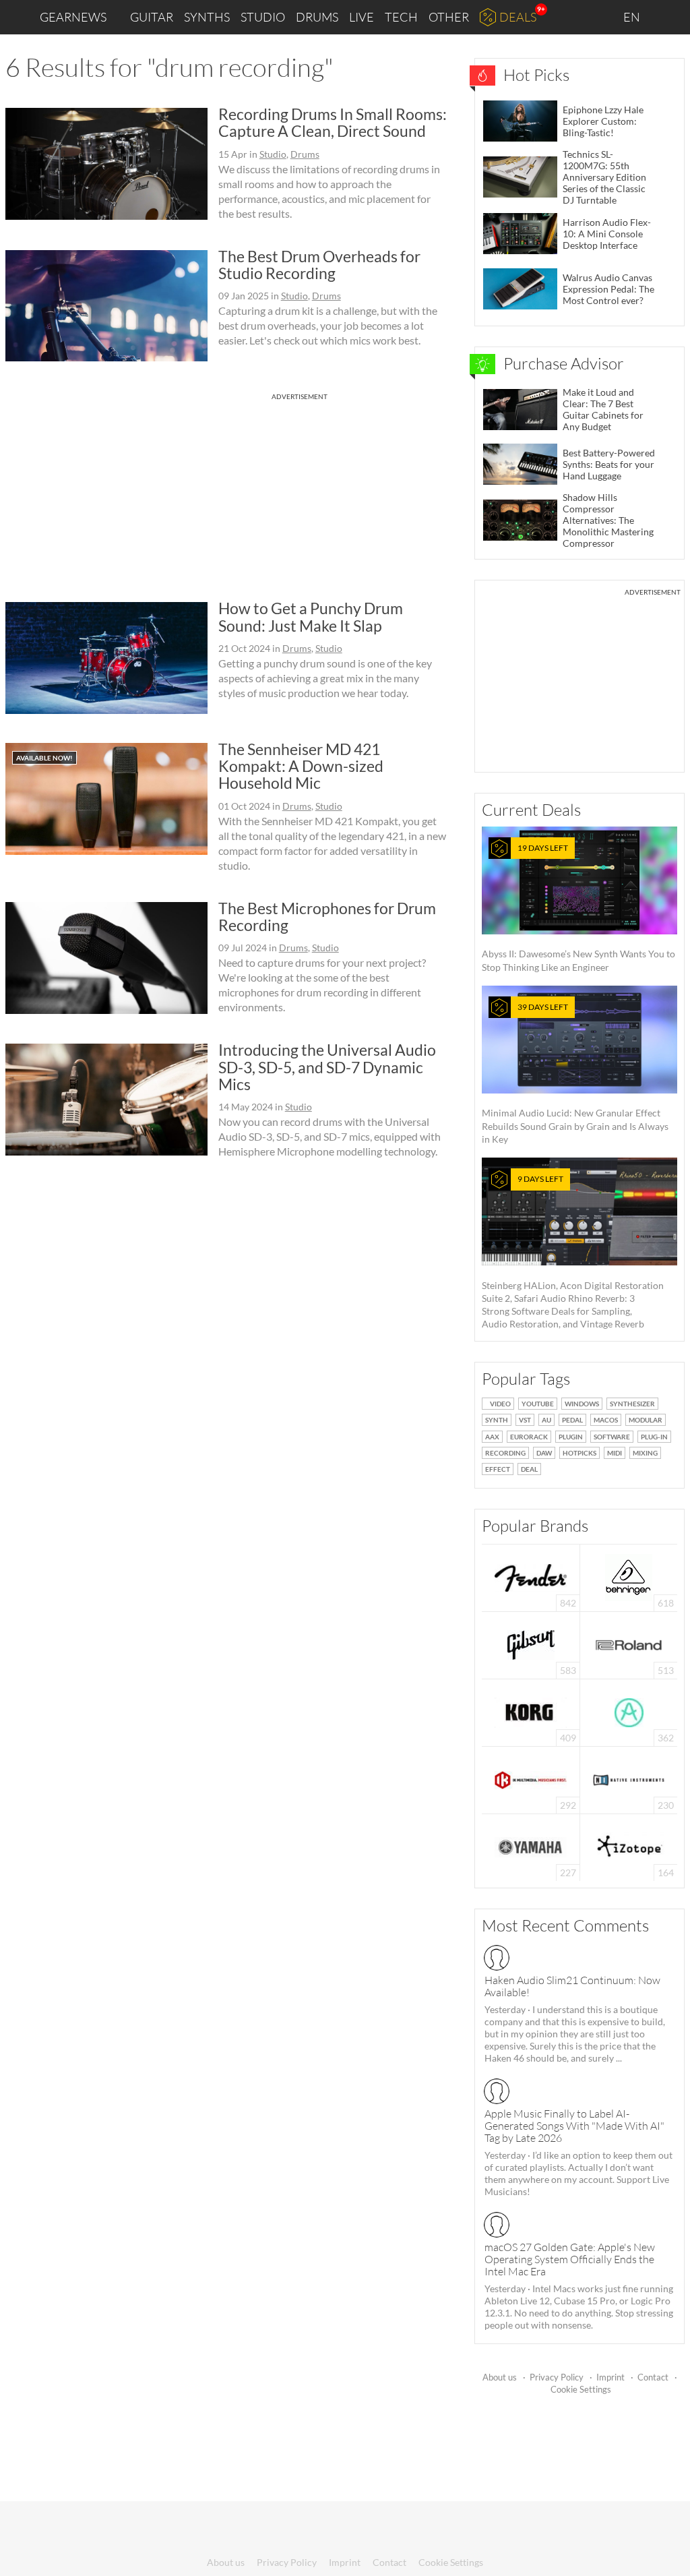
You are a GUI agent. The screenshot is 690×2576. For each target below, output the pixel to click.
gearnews (73, 17)
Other (449, 17)
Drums (317, 17)
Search (669, 18)
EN (633, 17)
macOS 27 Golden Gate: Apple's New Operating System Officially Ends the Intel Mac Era (570, 2259)
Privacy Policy (557, 2377)
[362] (629, 1711)
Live (362, 17)
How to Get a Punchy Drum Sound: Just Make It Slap (311, 617)
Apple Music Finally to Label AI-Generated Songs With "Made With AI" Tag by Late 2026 (574, 2126)
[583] (531, 1644)
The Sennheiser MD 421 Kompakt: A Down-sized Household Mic (301, 766)
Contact (653, 2377)
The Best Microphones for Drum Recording (327, 917)
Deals (518, 17)
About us (500, 2377)
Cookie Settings (581, 2389)
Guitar (152, 17)
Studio (263, 17)
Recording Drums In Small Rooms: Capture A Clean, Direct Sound (333, 122)
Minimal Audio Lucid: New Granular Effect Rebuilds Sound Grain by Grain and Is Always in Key (575, 1073)
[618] (629, 1577)
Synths (207, 17)
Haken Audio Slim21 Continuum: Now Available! (572, 1986)
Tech (401, 17)
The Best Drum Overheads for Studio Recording (319, 265)
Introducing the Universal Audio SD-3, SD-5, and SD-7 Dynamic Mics (327, 1067)
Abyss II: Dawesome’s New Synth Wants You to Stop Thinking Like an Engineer (578, 908)
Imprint (610, 2377)
